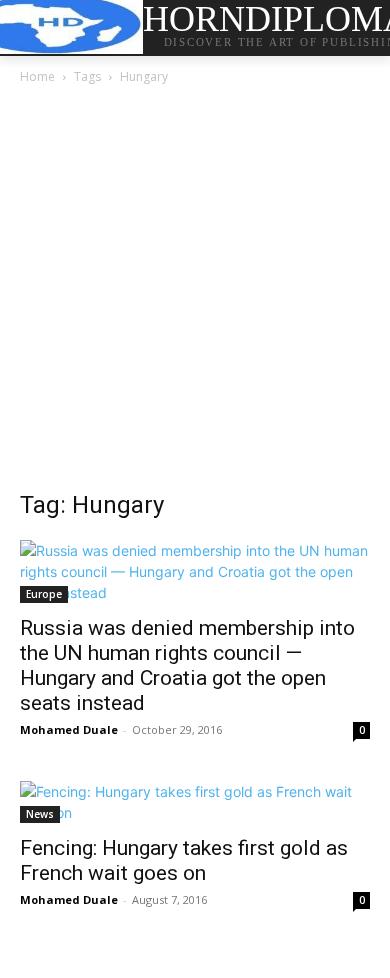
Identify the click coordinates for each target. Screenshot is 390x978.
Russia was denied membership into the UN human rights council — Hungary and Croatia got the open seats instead (187, 665)
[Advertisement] (195, 293)
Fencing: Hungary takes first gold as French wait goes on (184, 860)
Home (37, 76)
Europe (44, 594)
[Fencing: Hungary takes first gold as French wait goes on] (195, 802)
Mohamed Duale (69, 729)
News (40, 814)
